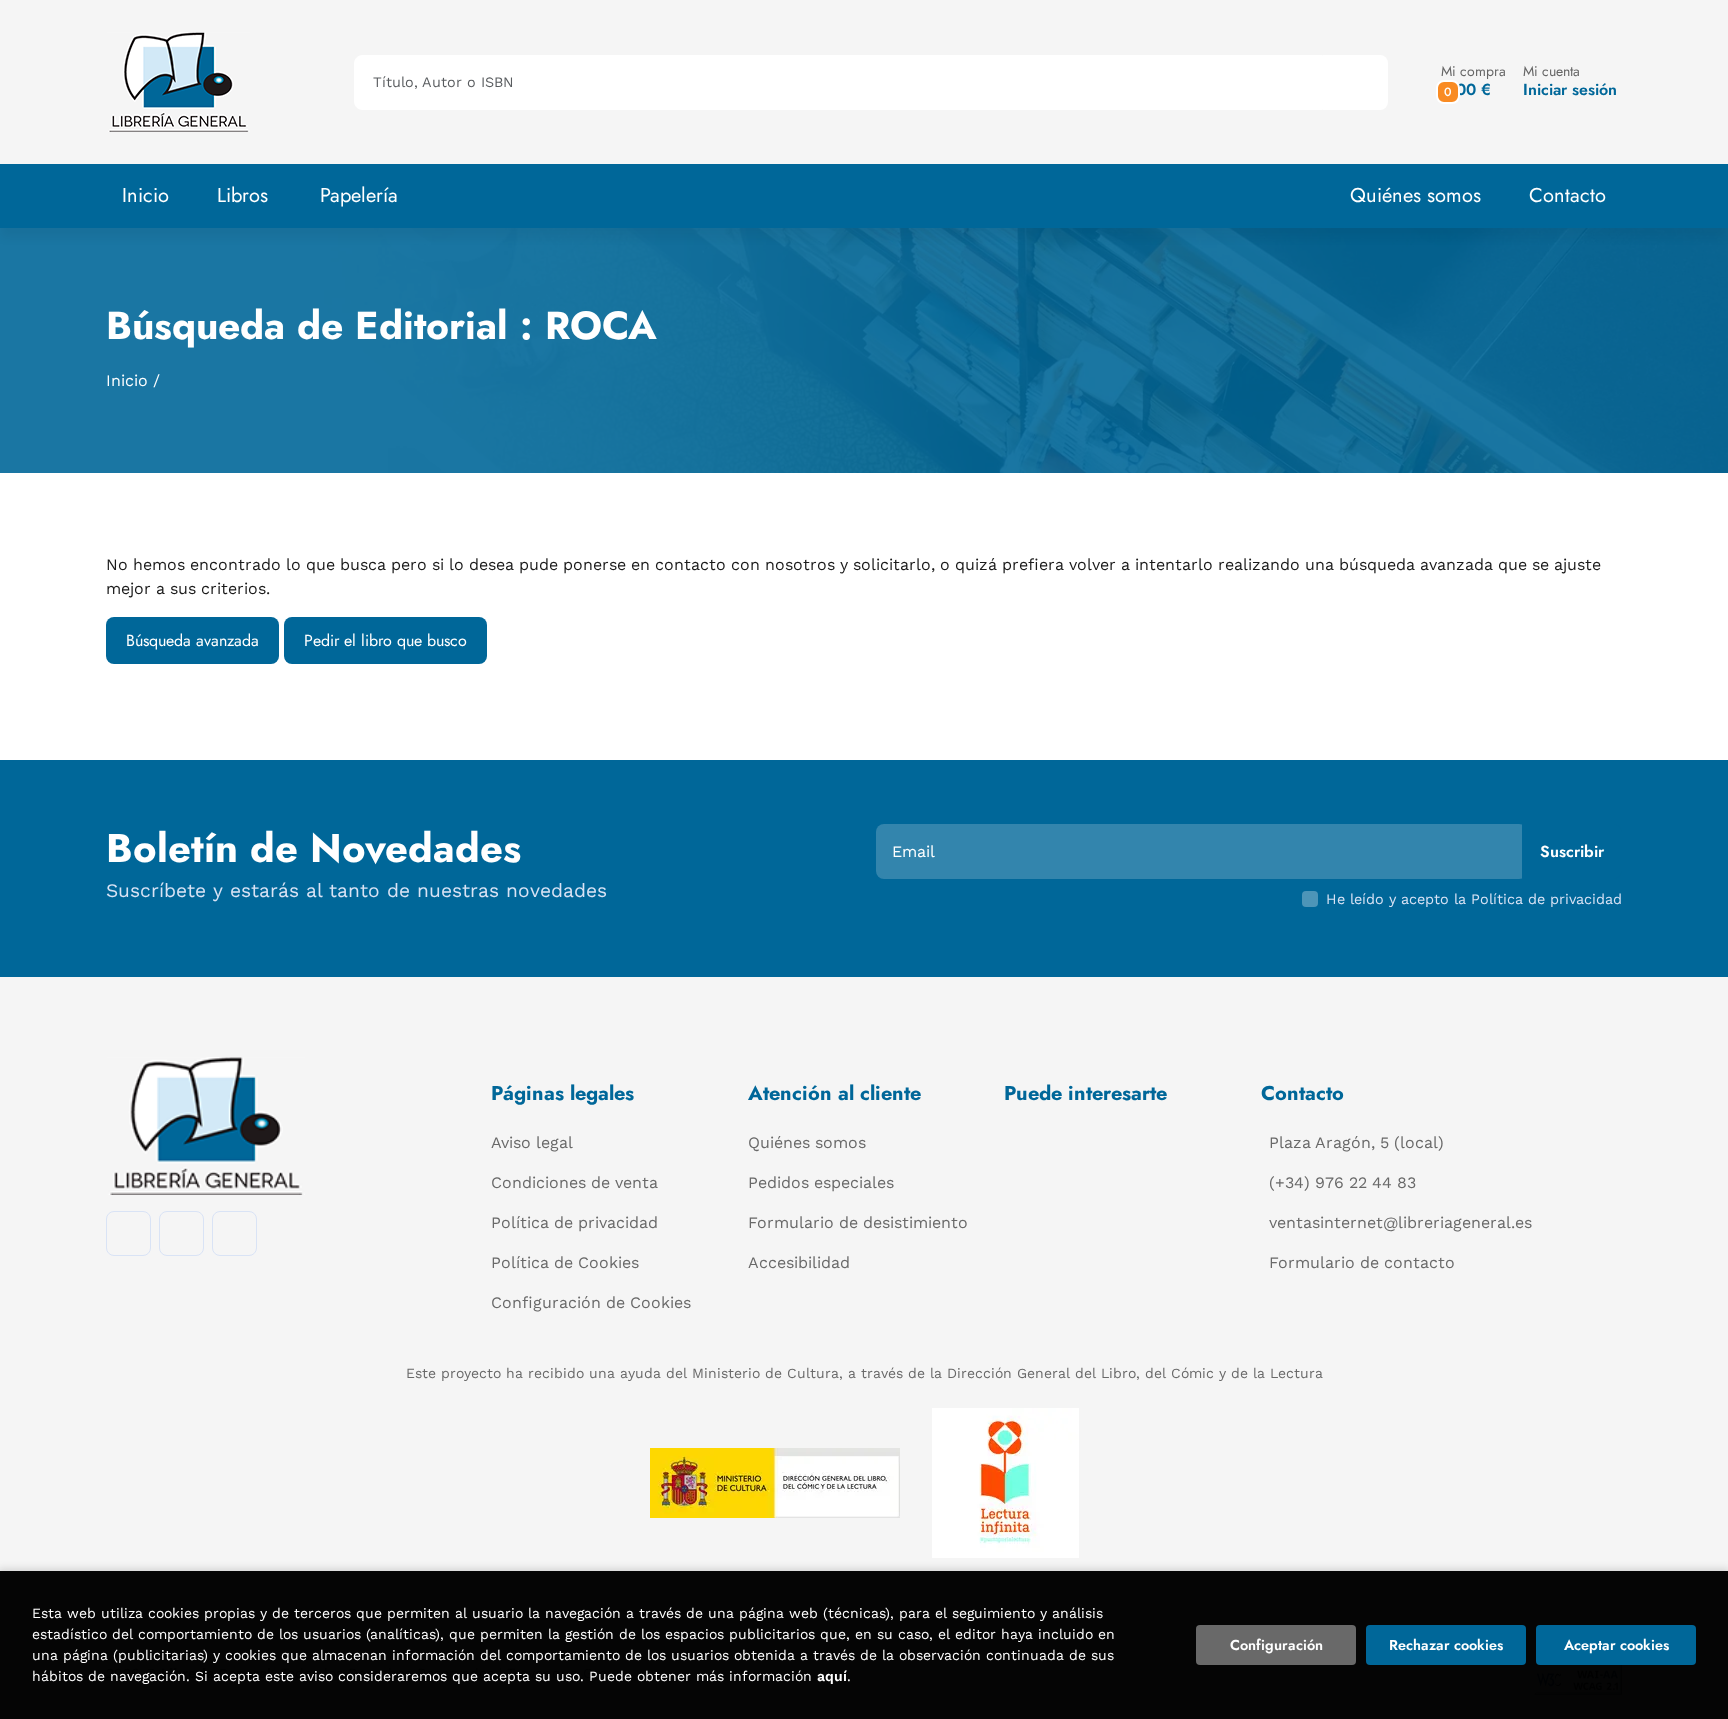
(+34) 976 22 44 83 (1342, 1182)
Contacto (1567, 195)
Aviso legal (532, 1142)
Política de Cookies (565, 1262)
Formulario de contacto (1362, 1262)
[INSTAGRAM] (181, 1233)
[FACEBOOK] (128, 1233)
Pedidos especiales (821, 1182)
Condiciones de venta (574, 1182)
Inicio (127, 380)
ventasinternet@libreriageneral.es (1400, 1222)
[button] (1473, 81)
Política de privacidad (574, 1222)
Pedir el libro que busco (385, 640)
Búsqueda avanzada (192, 640)
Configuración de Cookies (591, 1302)
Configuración (1276, 1645)
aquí (832, 1676)
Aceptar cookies (1616, 1645)
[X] (234, 1233)
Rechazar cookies (1446, 1645)
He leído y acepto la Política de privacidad (1474, 899)
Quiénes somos (1415, 195)
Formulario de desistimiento (858, 1222)
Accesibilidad (799, 1262)
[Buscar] (1355, 82)
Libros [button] (242, 195)
